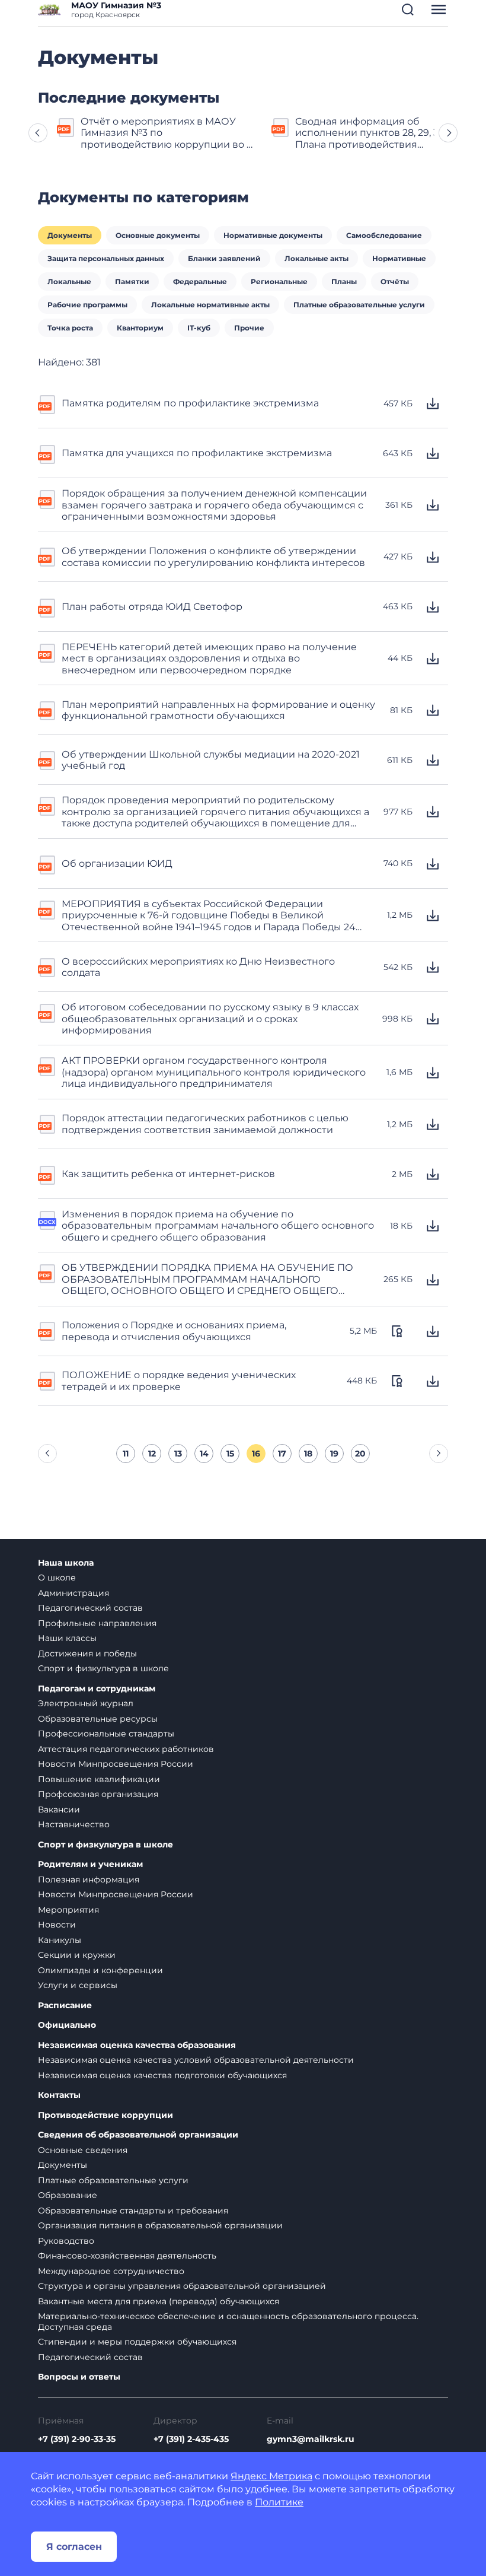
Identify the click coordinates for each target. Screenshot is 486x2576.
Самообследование (384, 235)
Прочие (249, 328)
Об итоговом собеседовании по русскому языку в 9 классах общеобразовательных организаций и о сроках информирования (210, 1019)
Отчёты (395, 282)
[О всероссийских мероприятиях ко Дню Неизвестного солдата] (47, 966)
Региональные (279, 282)
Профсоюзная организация (98, 1794)
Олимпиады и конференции (100, 1970)
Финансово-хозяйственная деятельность (127, 2256)
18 (308, 1454)
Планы (344, 282)
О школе (57, 1578)
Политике (279, 2502)
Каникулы (60, 1940)
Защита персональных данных (106, 258)
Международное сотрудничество (111, 2271)
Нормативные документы (273, 235)
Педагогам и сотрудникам (97, 1689)
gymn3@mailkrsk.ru (311, 2439)
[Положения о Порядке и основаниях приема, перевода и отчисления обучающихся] (47, 1330)
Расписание (65, 2006)
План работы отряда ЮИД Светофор (152, 607)
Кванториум (140, 328)
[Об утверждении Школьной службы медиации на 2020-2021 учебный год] (47, 759)
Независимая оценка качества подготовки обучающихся (162, 2075)
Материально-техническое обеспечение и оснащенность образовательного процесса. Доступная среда (228, 2321)
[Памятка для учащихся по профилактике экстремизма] (47, 453)
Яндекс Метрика (271, 2476)
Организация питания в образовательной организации (160, 2225)
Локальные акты (316, 258)
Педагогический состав (90, 1608)
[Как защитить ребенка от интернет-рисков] (47, 1174)
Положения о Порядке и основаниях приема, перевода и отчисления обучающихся (174, 1331)
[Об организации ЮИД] (47, 864)
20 (360, 1454)
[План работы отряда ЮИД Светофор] (47, 607)
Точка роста (70, 328)
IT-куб (199, 328)
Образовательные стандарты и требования (133, 2211)
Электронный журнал (86, 1703)
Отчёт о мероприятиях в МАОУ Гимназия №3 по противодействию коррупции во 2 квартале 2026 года (166, 133)
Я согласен (74, 2547)
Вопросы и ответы (79, 2377)
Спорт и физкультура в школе (103, 1668)
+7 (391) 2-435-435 (191, 2439)
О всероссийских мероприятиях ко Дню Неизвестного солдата (198, 967)
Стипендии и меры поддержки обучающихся (137, 2342)
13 (178, 1454)
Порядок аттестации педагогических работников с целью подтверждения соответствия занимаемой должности (205, 1124)
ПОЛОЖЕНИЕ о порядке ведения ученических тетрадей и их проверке (179, 1381)
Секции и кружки (77, 1955)
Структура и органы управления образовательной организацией (182, 2286)
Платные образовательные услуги (359, 305)
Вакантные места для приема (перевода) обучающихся (159, 2301)
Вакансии (59, 1809)
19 (334, 1454)
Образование (68, 2195)
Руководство (66, 2241)
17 (282, 1454)
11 (126, 1454)
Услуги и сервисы (78, 1985)
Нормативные (399, 258)
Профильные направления (97, 1623)
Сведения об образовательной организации (138, 2135)
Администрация (73, 1593)
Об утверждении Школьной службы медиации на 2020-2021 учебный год (211, 760)
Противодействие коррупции (105, 2115)
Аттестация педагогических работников (126, 1749)
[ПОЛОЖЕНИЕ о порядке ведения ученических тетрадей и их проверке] (47, 1380)
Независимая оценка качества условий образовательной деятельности (196, 2060)
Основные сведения (83, 2150)
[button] (408, 9)
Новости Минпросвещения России (116, 1764)
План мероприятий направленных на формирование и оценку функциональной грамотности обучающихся (218, 710)
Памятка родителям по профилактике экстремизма (190, 403)
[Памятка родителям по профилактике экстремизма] (47, 403)
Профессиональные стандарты (106, 1734)
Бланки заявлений (224, 258)
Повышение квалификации (99, 1779)
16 (256, 1454)
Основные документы (158, 235)
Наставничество (74, 1824)
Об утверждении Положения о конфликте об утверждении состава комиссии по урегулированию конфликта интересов (213, 556)
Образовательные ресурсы (98, 1719)
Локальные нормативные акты (210, 305)
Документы (70, 235)
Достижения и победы (87, 1653)
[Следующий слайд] (448, 133)
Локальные (69, 282)
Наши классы (67, 1638)
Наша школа (66, 1563)
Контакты (59, 2095)
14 (204, 1454)
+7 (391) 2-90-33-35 (77, 2439)
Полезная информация (89, 1879)
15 (230, 1454)
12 (152, 1454)
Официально (67, 2025)
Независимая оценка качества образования (137, 2045)
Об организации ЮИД (117, 864)
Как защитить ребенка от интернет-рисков (168, 1174)
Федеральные (200, 282)
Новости (57, 1925)
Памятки (132, 282)
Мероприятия (68, 1910)
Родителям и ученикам (90, 1864)
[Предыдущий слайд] (38, 133)
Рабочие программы (87, 305)
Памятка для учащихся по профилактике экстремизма (197, 453)
